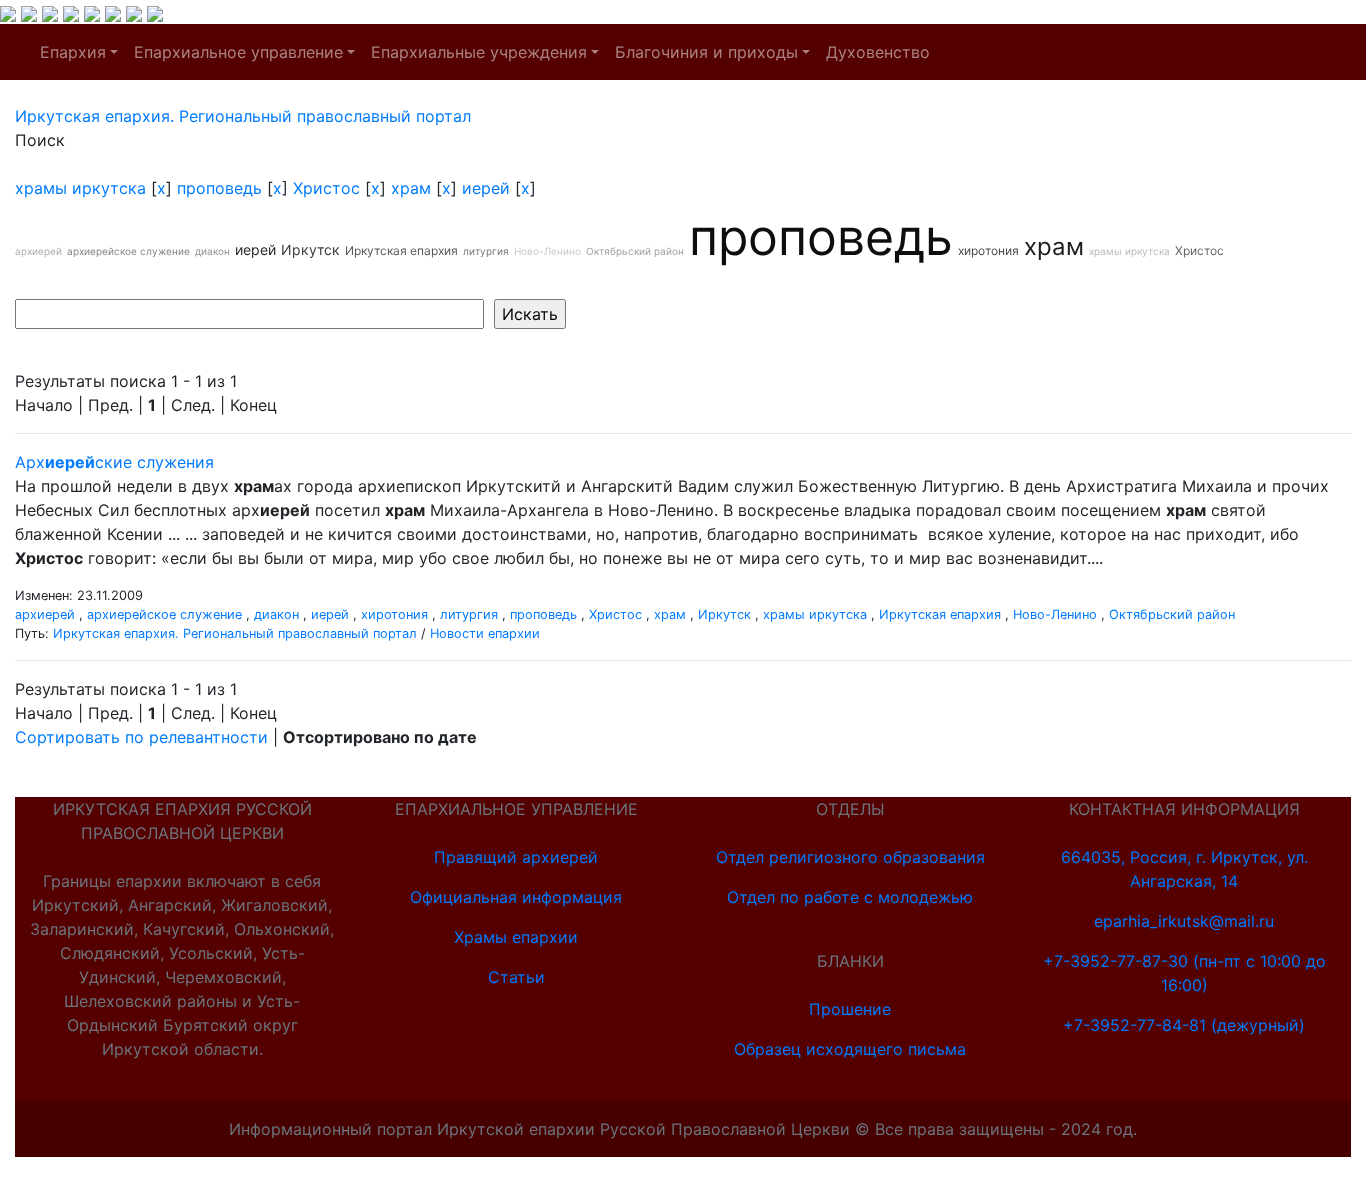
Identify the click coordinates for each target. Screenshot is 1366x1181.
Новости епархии (485, 633)
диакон (212, 251)
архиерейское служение (128, 251)
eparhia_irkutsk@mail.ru (1184, 921)
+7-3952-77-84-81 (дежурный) (1184, 1025)
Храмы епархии (516, 937)
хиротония (988, 250)
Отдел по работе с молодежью (850, 897)
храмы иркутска (80, 188)
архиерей (38, 251)
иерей (486, 188)
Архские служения (114, 462)
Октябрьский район (635, 251)
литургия (486, 251)
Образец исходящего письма (850, 1049)
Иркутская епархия (401, 250)
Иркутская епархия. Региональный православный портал (235, 633)
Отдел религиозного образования (850, 857)
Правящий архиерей (516, 857)
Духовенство (878, 52)
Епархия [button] (73, 52)
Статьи (516, 977)
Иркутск (310, 249)
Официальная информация (516, 897)
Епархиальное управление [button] (238, 52)
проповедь (219, 188)
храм (411, 188)
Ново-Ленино (547, 251)
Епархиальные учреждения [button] (479, 52)
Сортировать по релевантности (141, 737)
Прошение (850, 1009)
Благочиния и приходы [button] (706, 52)
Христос (326, 188)
